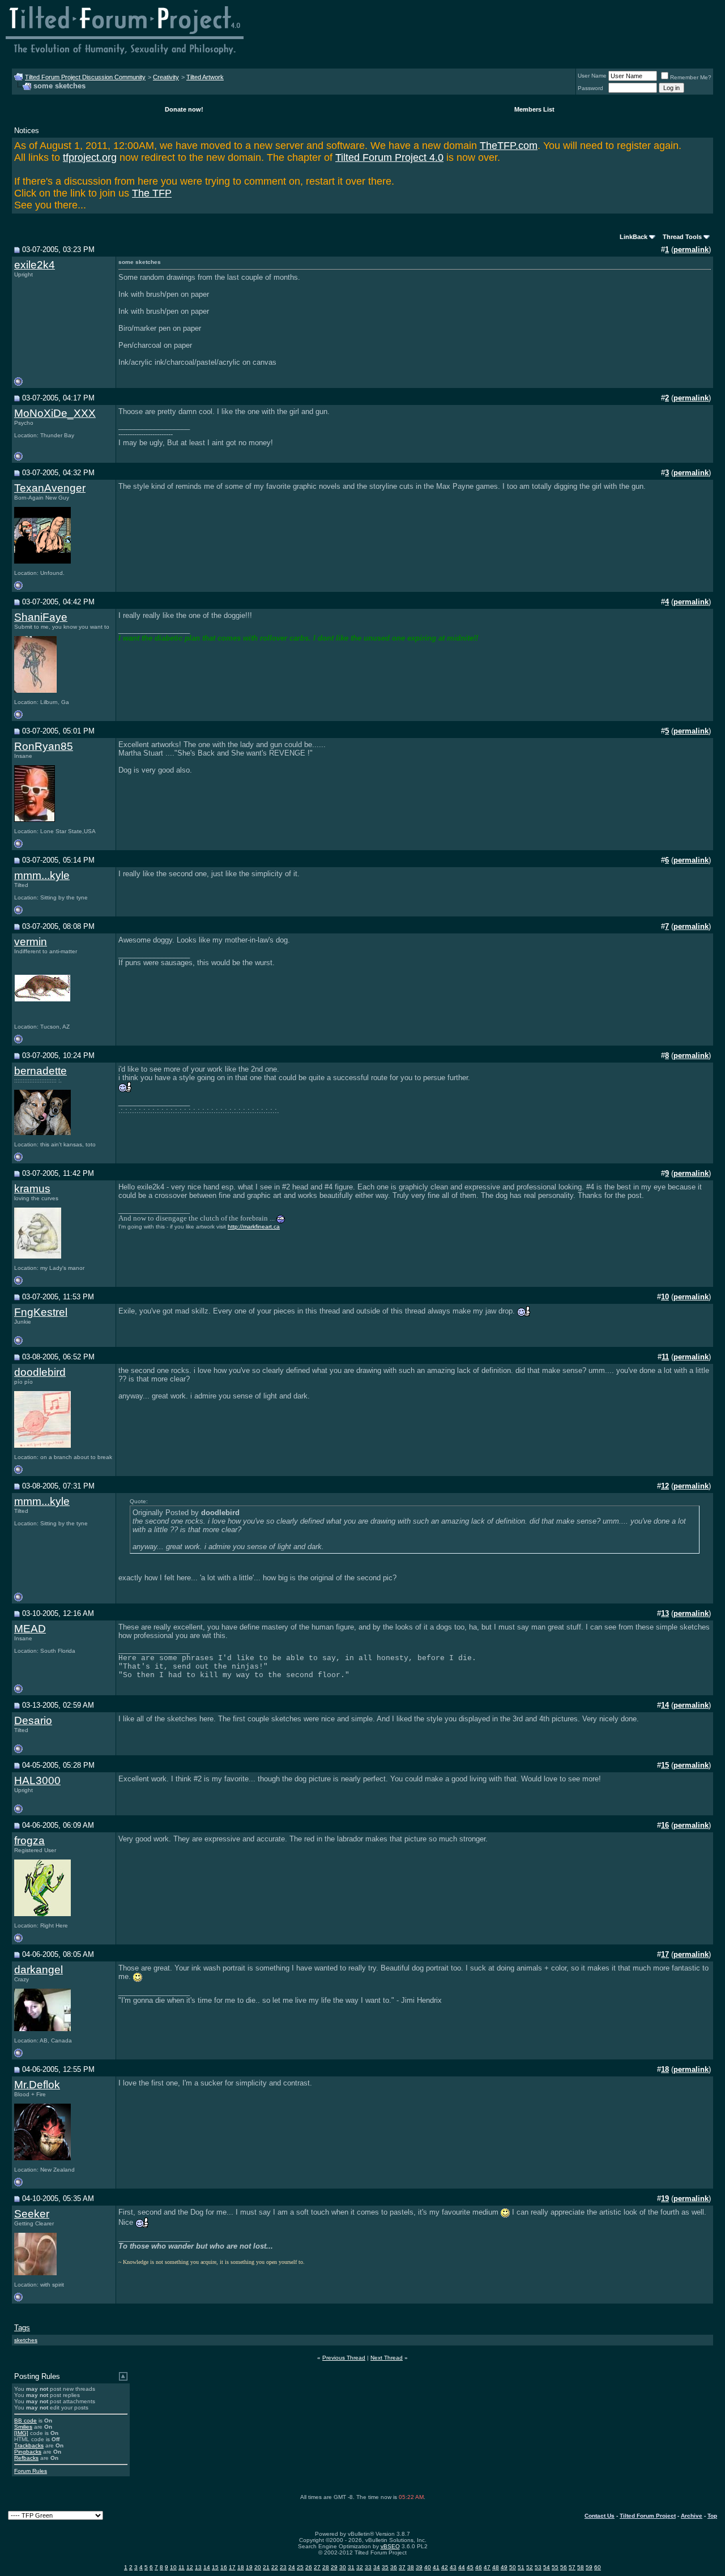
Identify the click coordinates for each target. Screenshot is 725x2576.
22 (275, 2567)
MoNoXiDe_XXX (55, 413)
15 (215, 2567)
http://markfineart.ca (254, 1227)
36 (394, 2567)
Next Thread (387, 2358)
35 (385, 2567)
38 (411, 2567)
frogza (29, 1841)
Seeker (32, 2214)
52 (530, 2567)
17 (232, 2567)
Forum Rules (31, 2471)
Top (712, 2516)
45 (470, 2567)
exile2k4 (35, 265)
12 (190, 2567)
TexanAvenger (50, 488)
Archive (692, 2516)
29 (334, 2567)
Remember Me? (691, 77)
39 (419, 2567)
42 (445, 2567)
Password (590, 88)
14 (207, 2567)
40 (428, 2567)
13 (198, 2567)
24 (292, 2567)
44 (462, 2567)
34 (377, 2567)
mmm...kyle (42, 875)
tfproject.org (90, 157)
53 (538, 2567)
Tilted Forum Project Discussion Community (85, 77)
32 (360, 2567)
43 (453, 2567)
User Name (592, 76)
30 (343, 2567)
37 (402, 2567)
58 (581, 2567)
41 (436, 2567)
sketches (26, 2340)
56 (564, 2567)
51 (521, 2567)
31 (351, 2567)
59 (589, 2567)
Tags (22, 2328)
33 (368, 2567)
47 (487, 2567)
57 (572, 2567)
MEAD (30, 1629)
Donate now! (184, 109)
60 (598, 2567)
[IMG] (21, 2433)
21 (266, 2567)
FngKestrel (41, 1312)
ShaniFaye (41, 617)
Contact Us (600, 2516)
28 (326, 2567)
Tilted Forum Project (648, 2516)
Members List (534, 109)
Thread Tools (682, 237)
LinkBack (634, 237)
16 (224, 2567)
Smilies (23, 2427)
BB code (25, 2421)
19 (249, 2567)
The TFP (152, 193)
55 (555, 2567)
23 (283, 2567)
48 (496, 2567)
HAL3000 (37, 1780)
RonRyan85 (44, 746)
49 (504, 2567)
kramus (32, 1189)
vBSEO (390, 2546)
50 (513, 2567)
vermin (31, 942)
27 (317, 2567)
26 (309, 2567)
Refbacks (26, 2458)
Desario (33, 1720)
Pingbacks (28, 2452)
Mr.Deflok (37, 2085)
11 (182, 2567)
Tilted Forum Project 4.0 (389, 157)
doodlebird (40, 1372)
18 (241, 2567)
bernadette (40, 1071)
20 (258, 2567)
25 (300, 2567)
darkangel (39, 1970)
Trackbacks (29, 2445)
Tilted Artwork (205, 77)
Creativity (166, 77)
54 (547, 2567)
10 (173, 2567)
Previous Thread (344, 2358)
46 (479, 2567)
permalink (691, 250)
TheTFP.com (509, 146)
